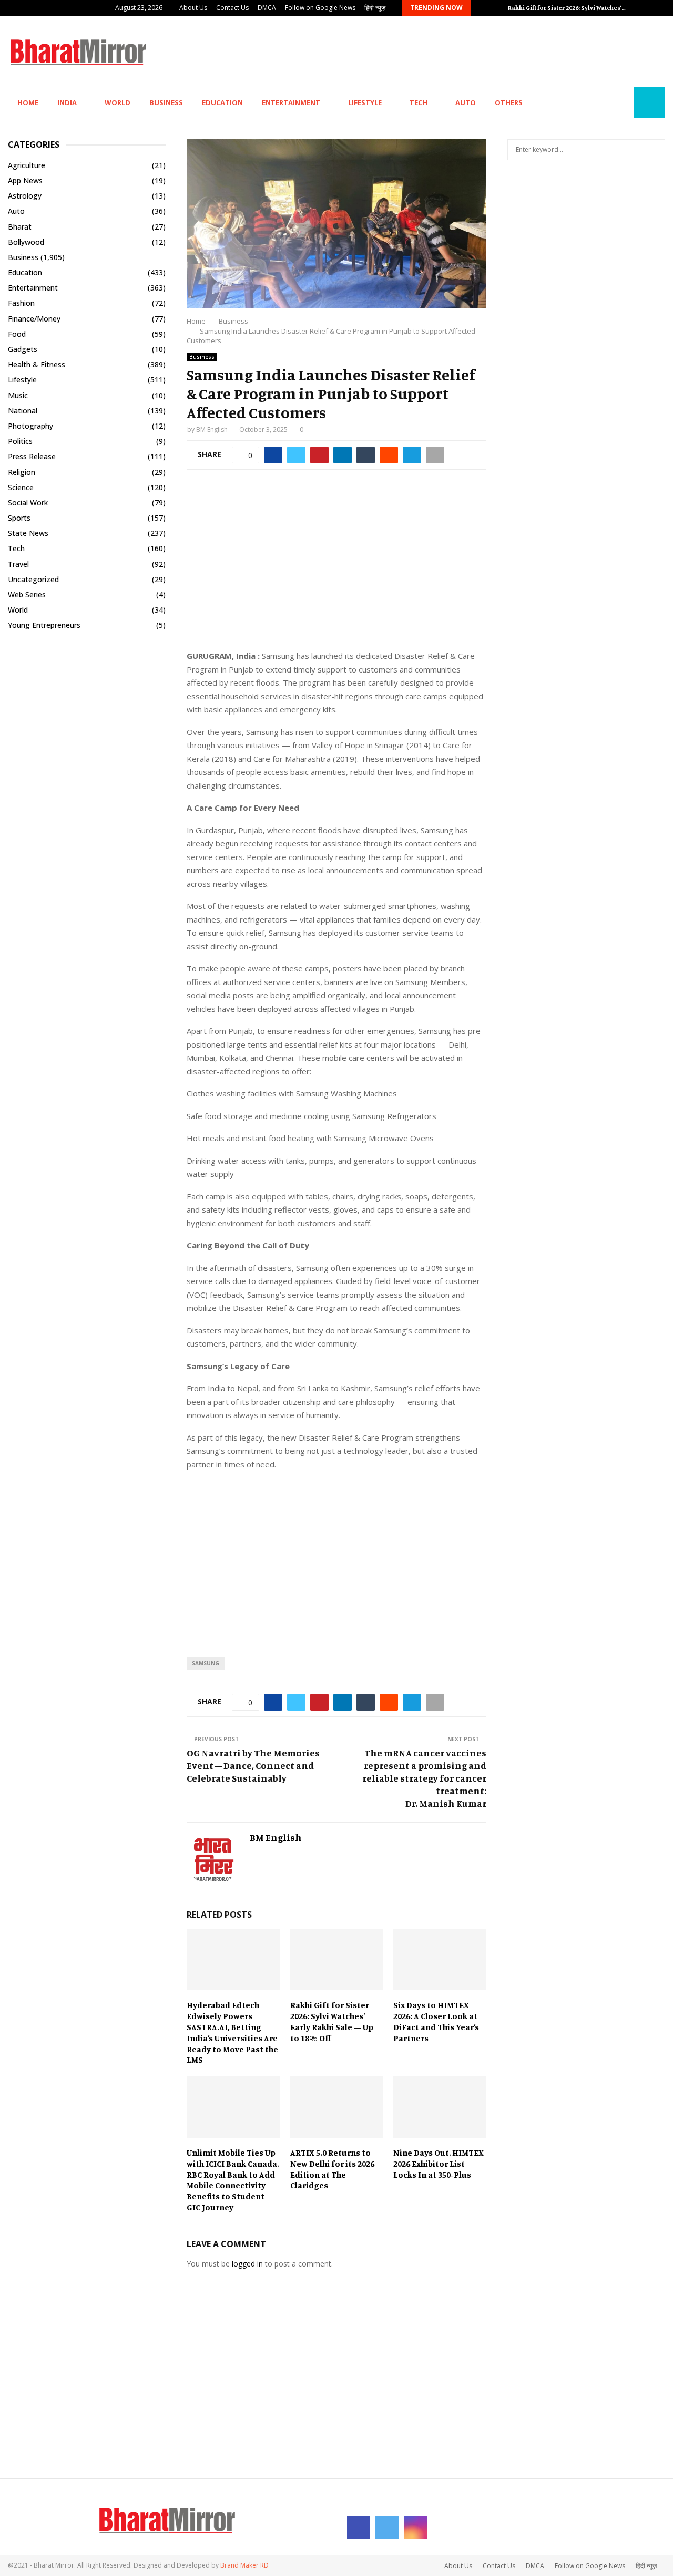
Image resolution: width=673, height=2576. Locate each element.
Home (28, 102)
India (67, 102)
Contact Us (232, 8)
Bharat (20, 227)
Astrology (25, 196)
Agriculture (27, 165)
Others (509, 102)
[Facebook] (599, 103)
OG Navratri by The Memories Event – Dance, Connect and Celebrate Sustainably (253, 1765)
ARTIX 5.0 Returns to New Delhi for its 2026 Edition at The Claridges (332, 2169)
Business (166, 102)
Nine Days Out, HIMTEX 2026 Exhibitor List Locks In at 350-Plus (439, 2164)
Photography (30, 426)
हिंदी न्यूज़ (375, 8)
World (118, 102)
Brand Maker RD (244, 2565)
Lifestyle (365, 102)
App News (25, 180)
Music (18, 395)
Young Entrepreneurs (44, 625)
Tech (419, 102)
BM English (212, 430)
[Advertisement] (474, 50)
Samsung (206, 1663)
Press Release (32, 456)
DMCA (267, 8)
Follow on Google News (320, 8)
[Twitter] (611, 103)
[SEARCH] (654, 150)
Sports (19, 518)
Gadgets (23, 349)
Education (222, 102)
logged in (247, 2264)
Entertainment (291, 102)
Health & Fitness (37, 364)
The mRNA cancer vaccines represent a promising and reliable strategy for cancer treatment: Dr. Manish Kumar (424, 1778)
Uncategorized (33, 579)
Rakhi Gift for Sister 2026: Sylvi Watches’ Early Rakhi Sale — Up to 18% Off (332, 2021)
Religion (22, 472)
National (23, 411)
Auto (466, 102)
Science (21, 487)
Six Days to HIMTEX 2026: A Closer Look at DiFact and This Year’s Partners (436, 2021)
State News (28, 533)
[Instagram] (623, 103)
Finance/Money (34, 319)
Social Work (28, 503)
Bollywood (26, 242)
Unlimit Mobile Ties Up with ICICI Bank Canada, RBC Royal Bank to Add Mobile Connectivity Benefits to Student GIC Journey (233, 2180)
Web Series (27, 594)
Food (17, 334)
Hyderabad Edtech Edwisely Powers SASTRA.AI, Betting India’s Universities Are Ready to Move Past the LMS (232, 2032)
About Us (193, 8)
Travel (18, 564)
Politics (20, 441)
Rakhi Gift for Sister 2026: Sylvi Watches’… (567, 8)
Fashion (21, 303)
